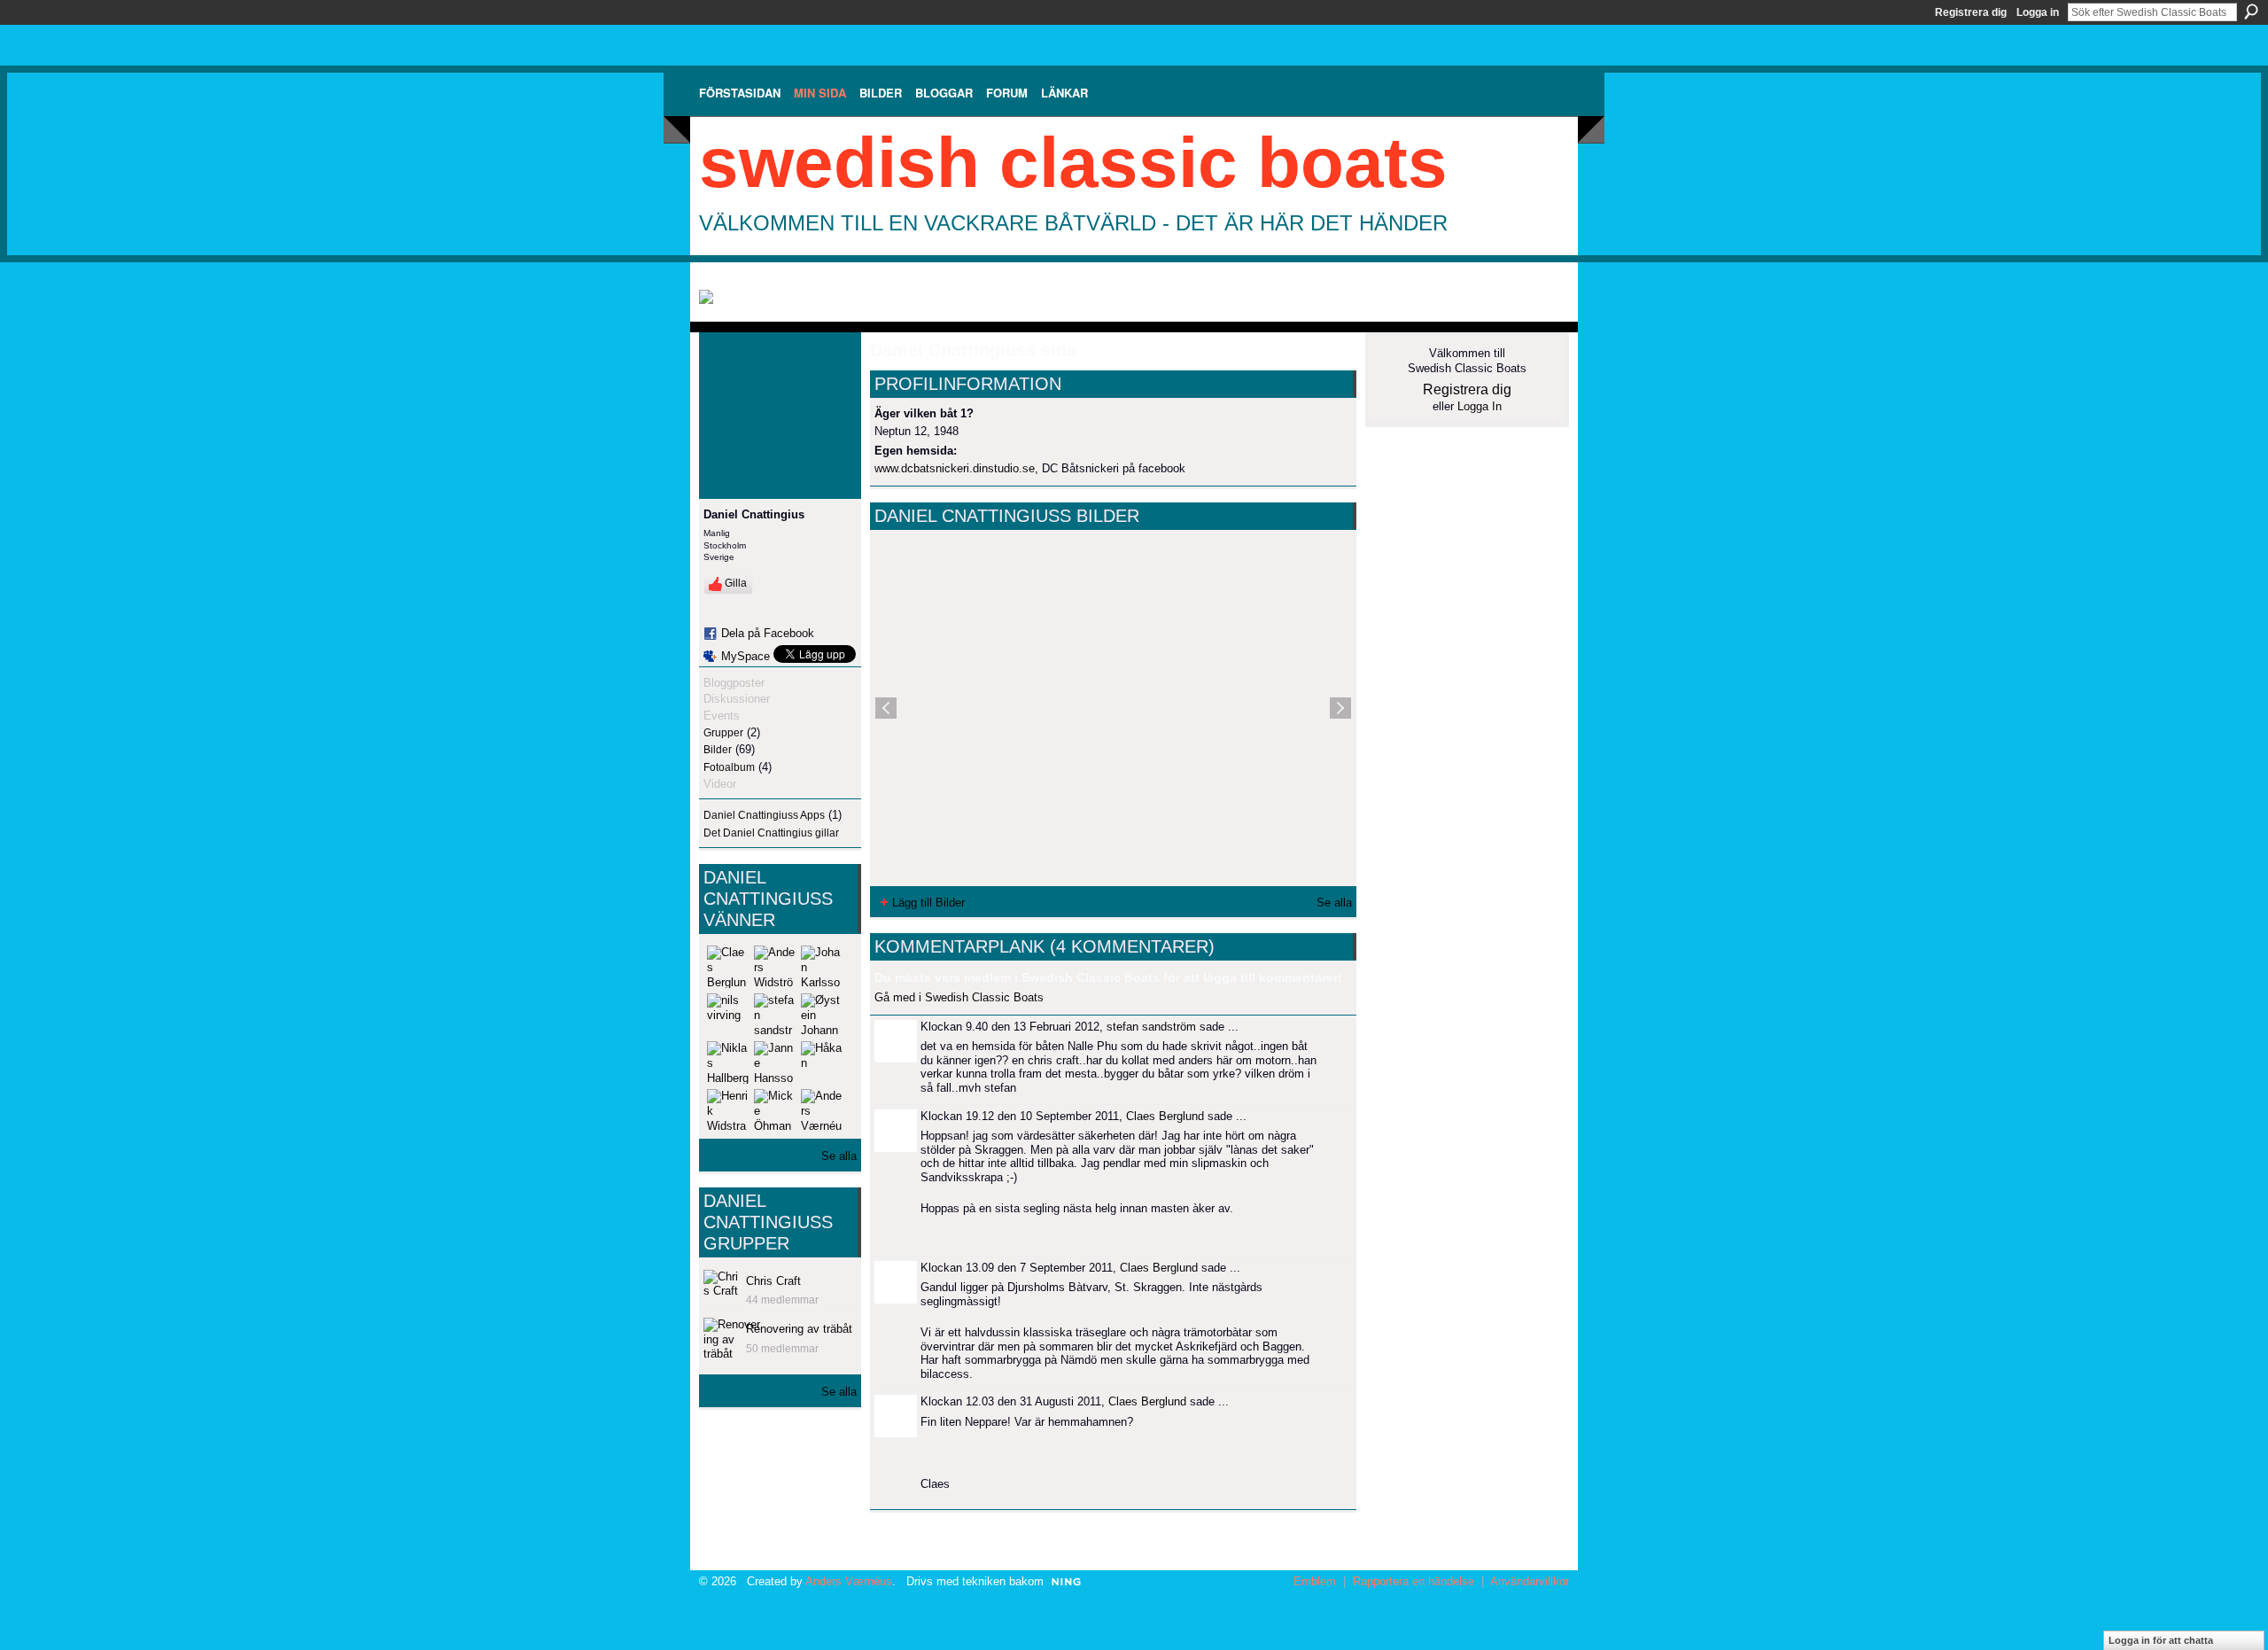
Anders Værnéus (849, 1581)
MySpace (746, 656)
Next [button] (1340, 708)
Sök (2251, 12)
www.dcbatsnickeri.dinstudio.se (955, 468)
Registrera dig (1971, 12)
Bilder (718, 750)
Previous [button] (886, 708)
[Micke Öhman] (775, 1110)
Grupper (723, 733)
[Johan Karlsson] (822, 967)
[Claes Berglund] (728, 967)
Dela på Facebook (768, 633)
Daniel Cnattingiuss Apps (764, 815)
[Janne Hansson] (775, 1062)
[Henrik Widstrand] (728, 1110)
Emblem (1315, 1581)
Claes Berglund (1165, 1116)
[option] (1113, 708)
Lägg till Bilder (928, 903)
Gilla (736, 583)
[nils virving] (728, 1015)
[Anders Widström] (775, 967)
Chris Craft (773, 1281)
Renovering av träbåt (799, 1329)
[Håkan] (822, 1062)
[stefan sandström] (775, 1015)
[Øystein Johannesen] (822, 1015)
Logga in (2038, 12)
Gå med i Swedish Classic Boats (959, 997)
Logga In (1480, 406)
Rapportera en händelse (1414, 1581)
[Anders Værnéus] (822, 1110)
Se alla (839, 1156)
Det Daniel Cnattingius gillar (771, 833)
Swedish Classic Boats (1073, 163)
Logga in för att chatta (2161, 1640)
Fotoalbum (729, 767)
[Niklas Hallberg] (728, 1062)
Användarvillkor (1530, 1581)
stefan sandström (1151, 1027)
